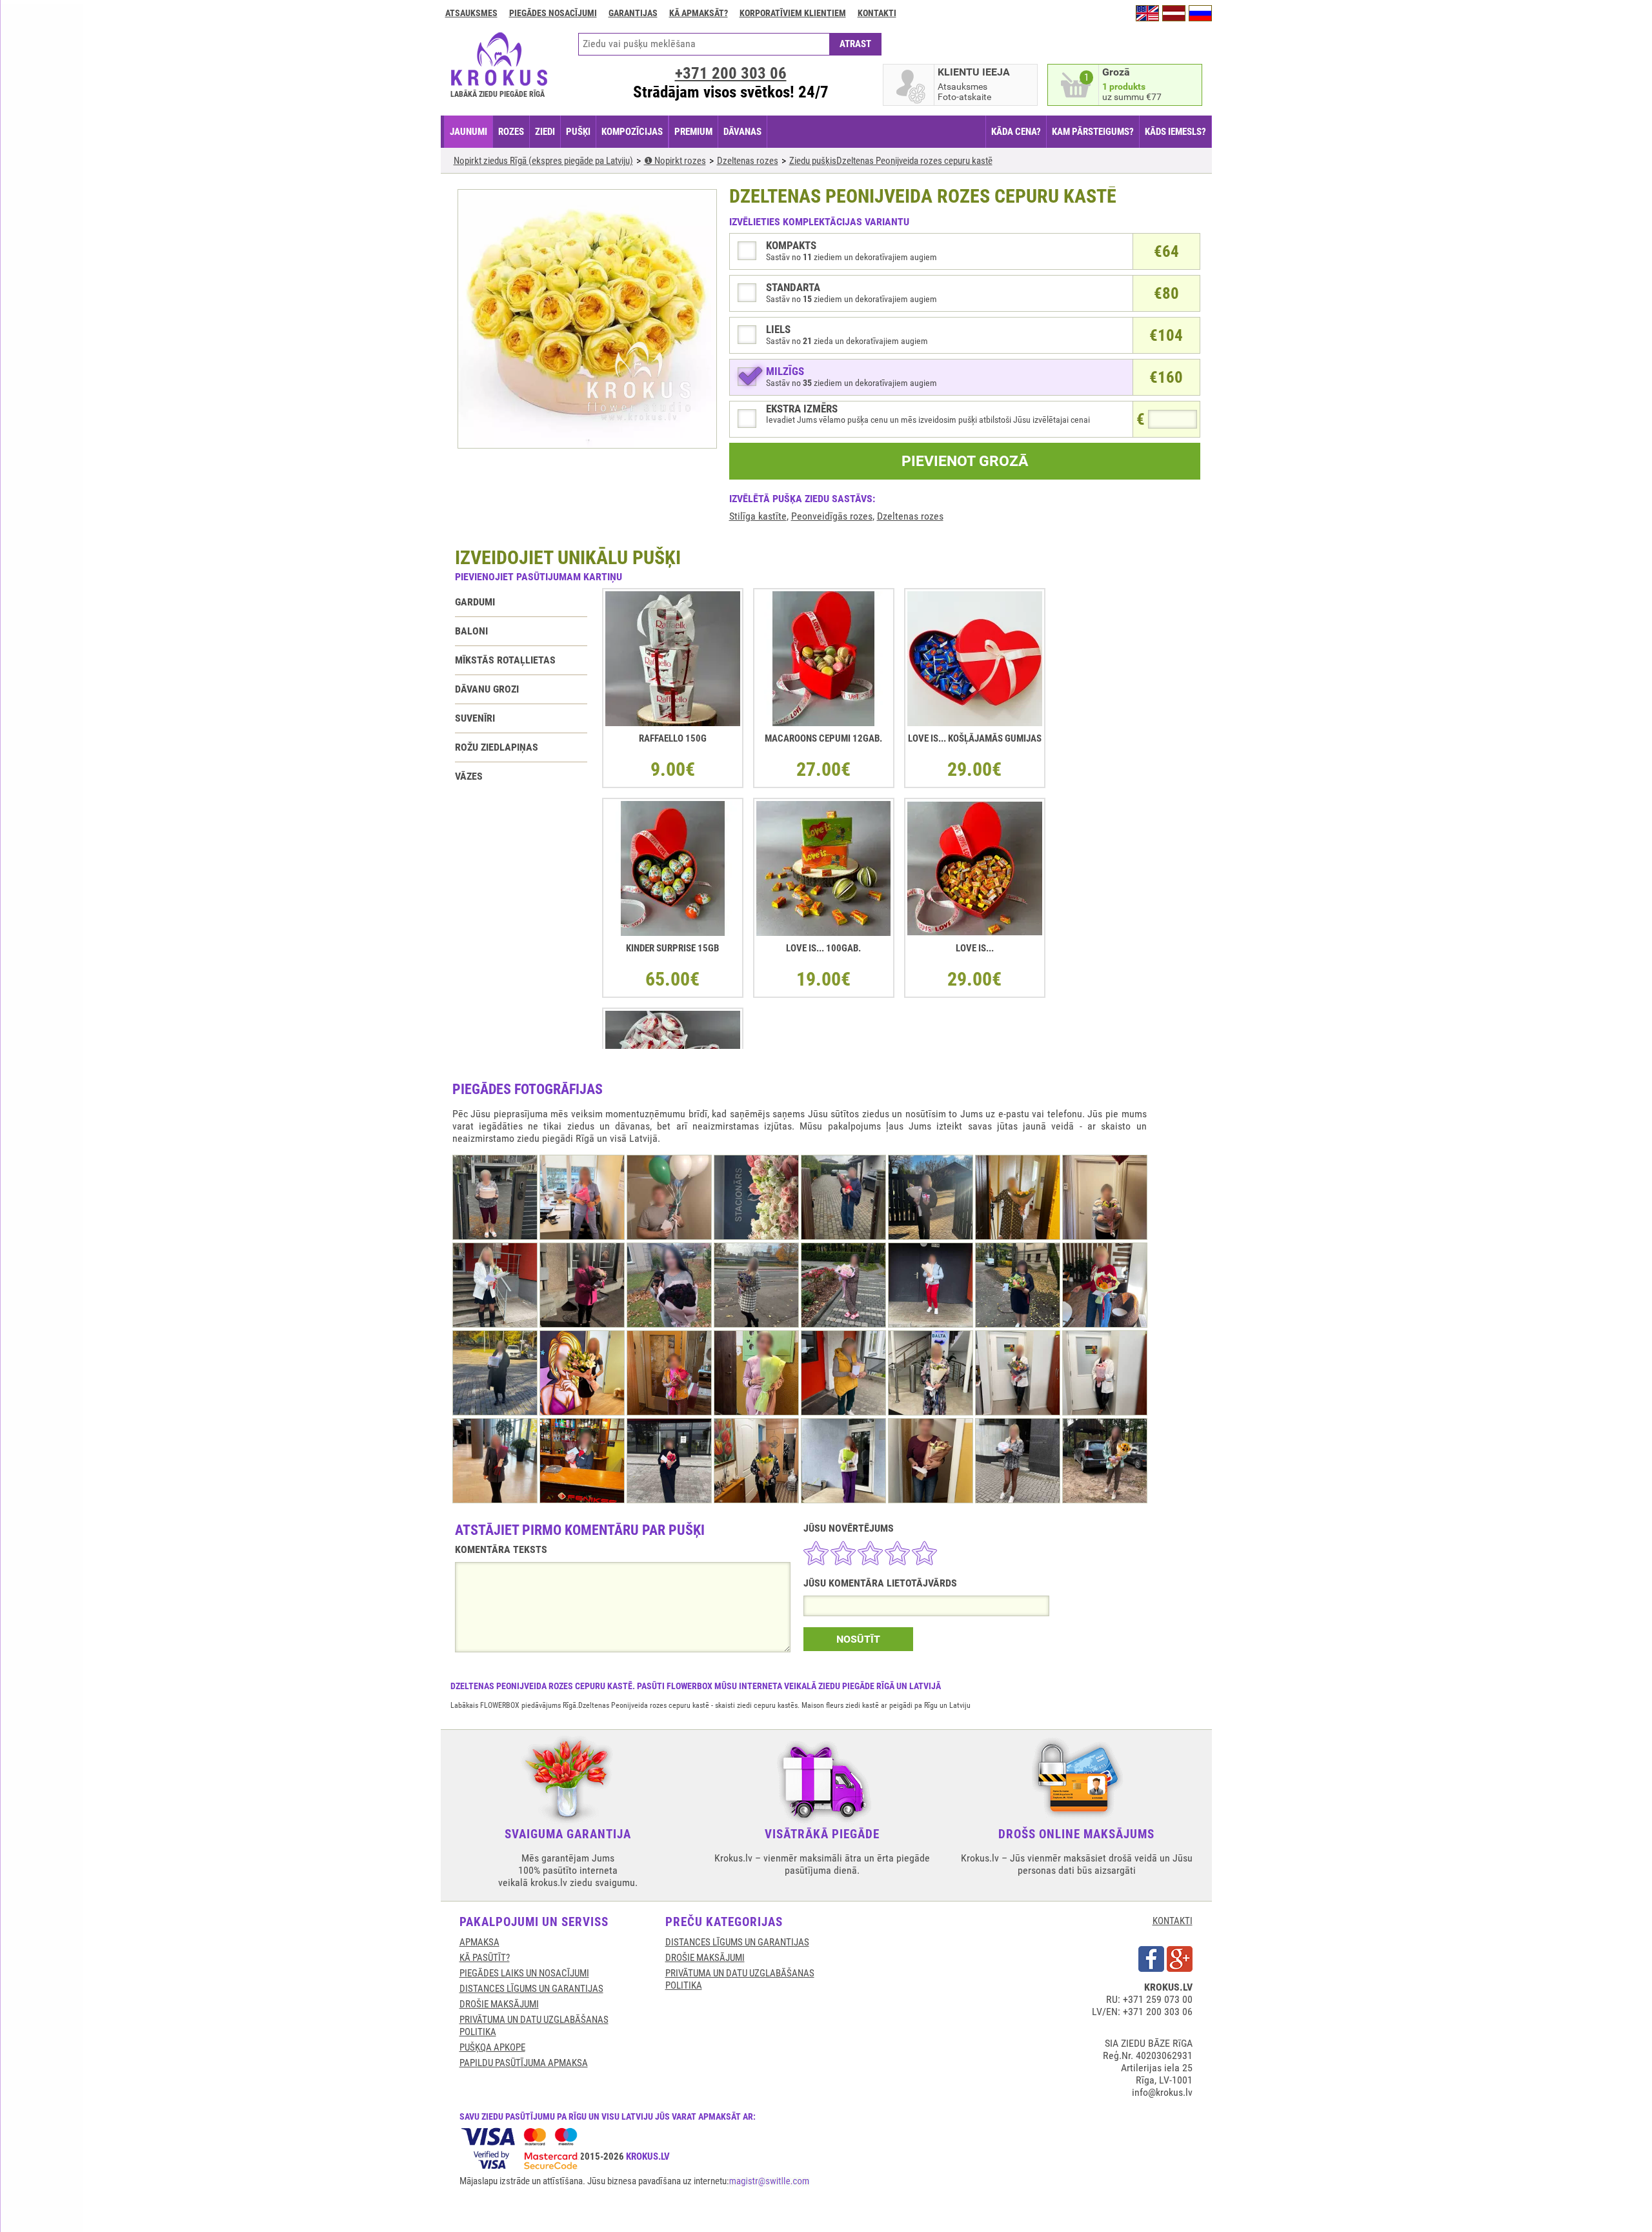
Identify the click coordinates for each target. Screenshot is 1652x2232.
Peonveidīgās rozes (832, 516)
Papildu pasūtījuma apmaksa (524, 2063)
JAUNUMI (468, 132)
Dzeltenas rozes (910, 516)
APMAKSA (479, 1942)
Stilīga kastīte (758, 516)
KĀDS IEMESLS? (1175, 132)
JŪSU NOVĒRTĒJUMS (849, 1528)
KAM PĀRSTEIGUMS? (1093, 132)
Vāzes (469, 776)
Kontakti (877, 13)
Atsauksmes (471, 13)
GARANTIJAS (633, 13)
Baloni (471, 631)
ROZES (511, 132)
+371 (731, 73)
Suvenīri (475, 718)
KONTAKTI (1173, 1921)
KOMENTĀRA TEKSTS (501, 1549)
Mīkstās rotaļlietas (505, 660)
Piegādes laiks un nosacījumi (524, 1973)
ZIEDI (545, 132)
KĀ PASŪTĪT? (485, 1958)
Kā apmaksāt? (699, 13)
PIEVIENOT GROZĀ (965, 461)
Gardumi (475, 602)
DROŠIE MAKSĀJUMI (499, 2004)
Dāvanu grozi (487, 689)
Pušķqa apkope (492, 2047)
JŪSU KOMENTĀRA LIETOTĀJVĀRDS (880, 1583)
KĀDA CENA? (1016, 132)
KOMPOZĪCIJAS (632, 132)
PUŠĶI (578, 132)
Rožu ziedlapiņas (497, 747)
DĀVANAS (742, 132)
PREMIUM (693, 132)
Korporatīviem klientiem (793, 13)
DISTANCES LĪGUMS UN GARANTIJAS (531, 1989)
